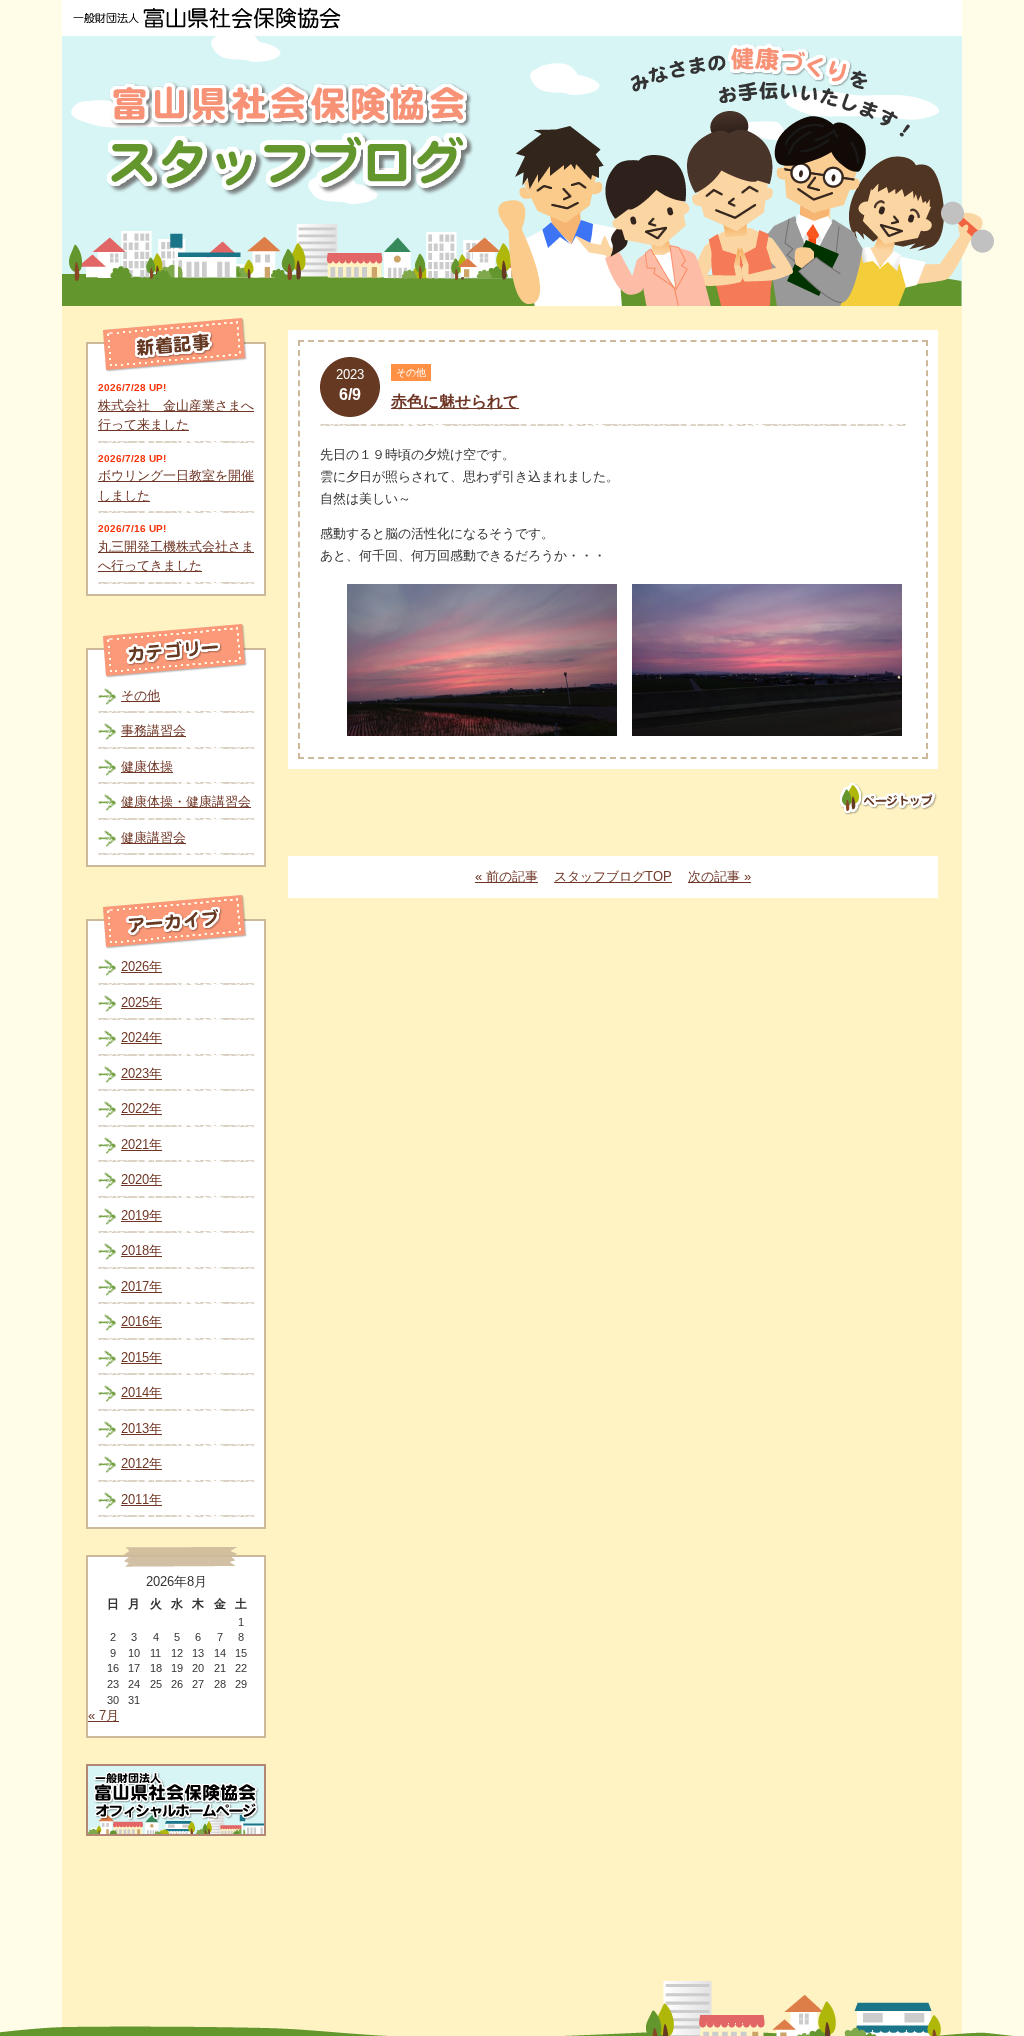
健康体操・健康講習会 (186, 801)
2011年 (141, 1499)
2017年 (141, 1286)
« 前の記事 (506, 876)
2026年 (141, 966)
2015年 (141, 1357)
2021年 (141, 1144)
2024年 (141, 1037)
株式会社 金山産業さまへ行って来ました (176, 415)
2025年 (141, 1002)
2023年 (141, 1073)
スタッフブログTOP (613, 876)
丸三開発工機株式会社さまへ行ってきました (176, 556)
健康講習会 (153, 837)
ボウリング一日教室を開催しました (176, 485)
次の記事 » (719, 876)
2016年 (141, 1321)
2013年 (141, 1428)
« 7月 (103, 1715)
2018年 (141, 1250)
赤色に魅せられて (455, 401)
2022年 (141, 1108)
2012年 (141, 1463)
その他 (140, 695)
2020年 (141, 1179)
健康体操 (147, 766)
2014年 (141, 1392)
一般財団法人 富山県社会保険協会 (207, 18)
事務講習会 (153, 730)
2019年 (141, 1215)
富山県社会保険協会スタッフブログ (292, 138)
